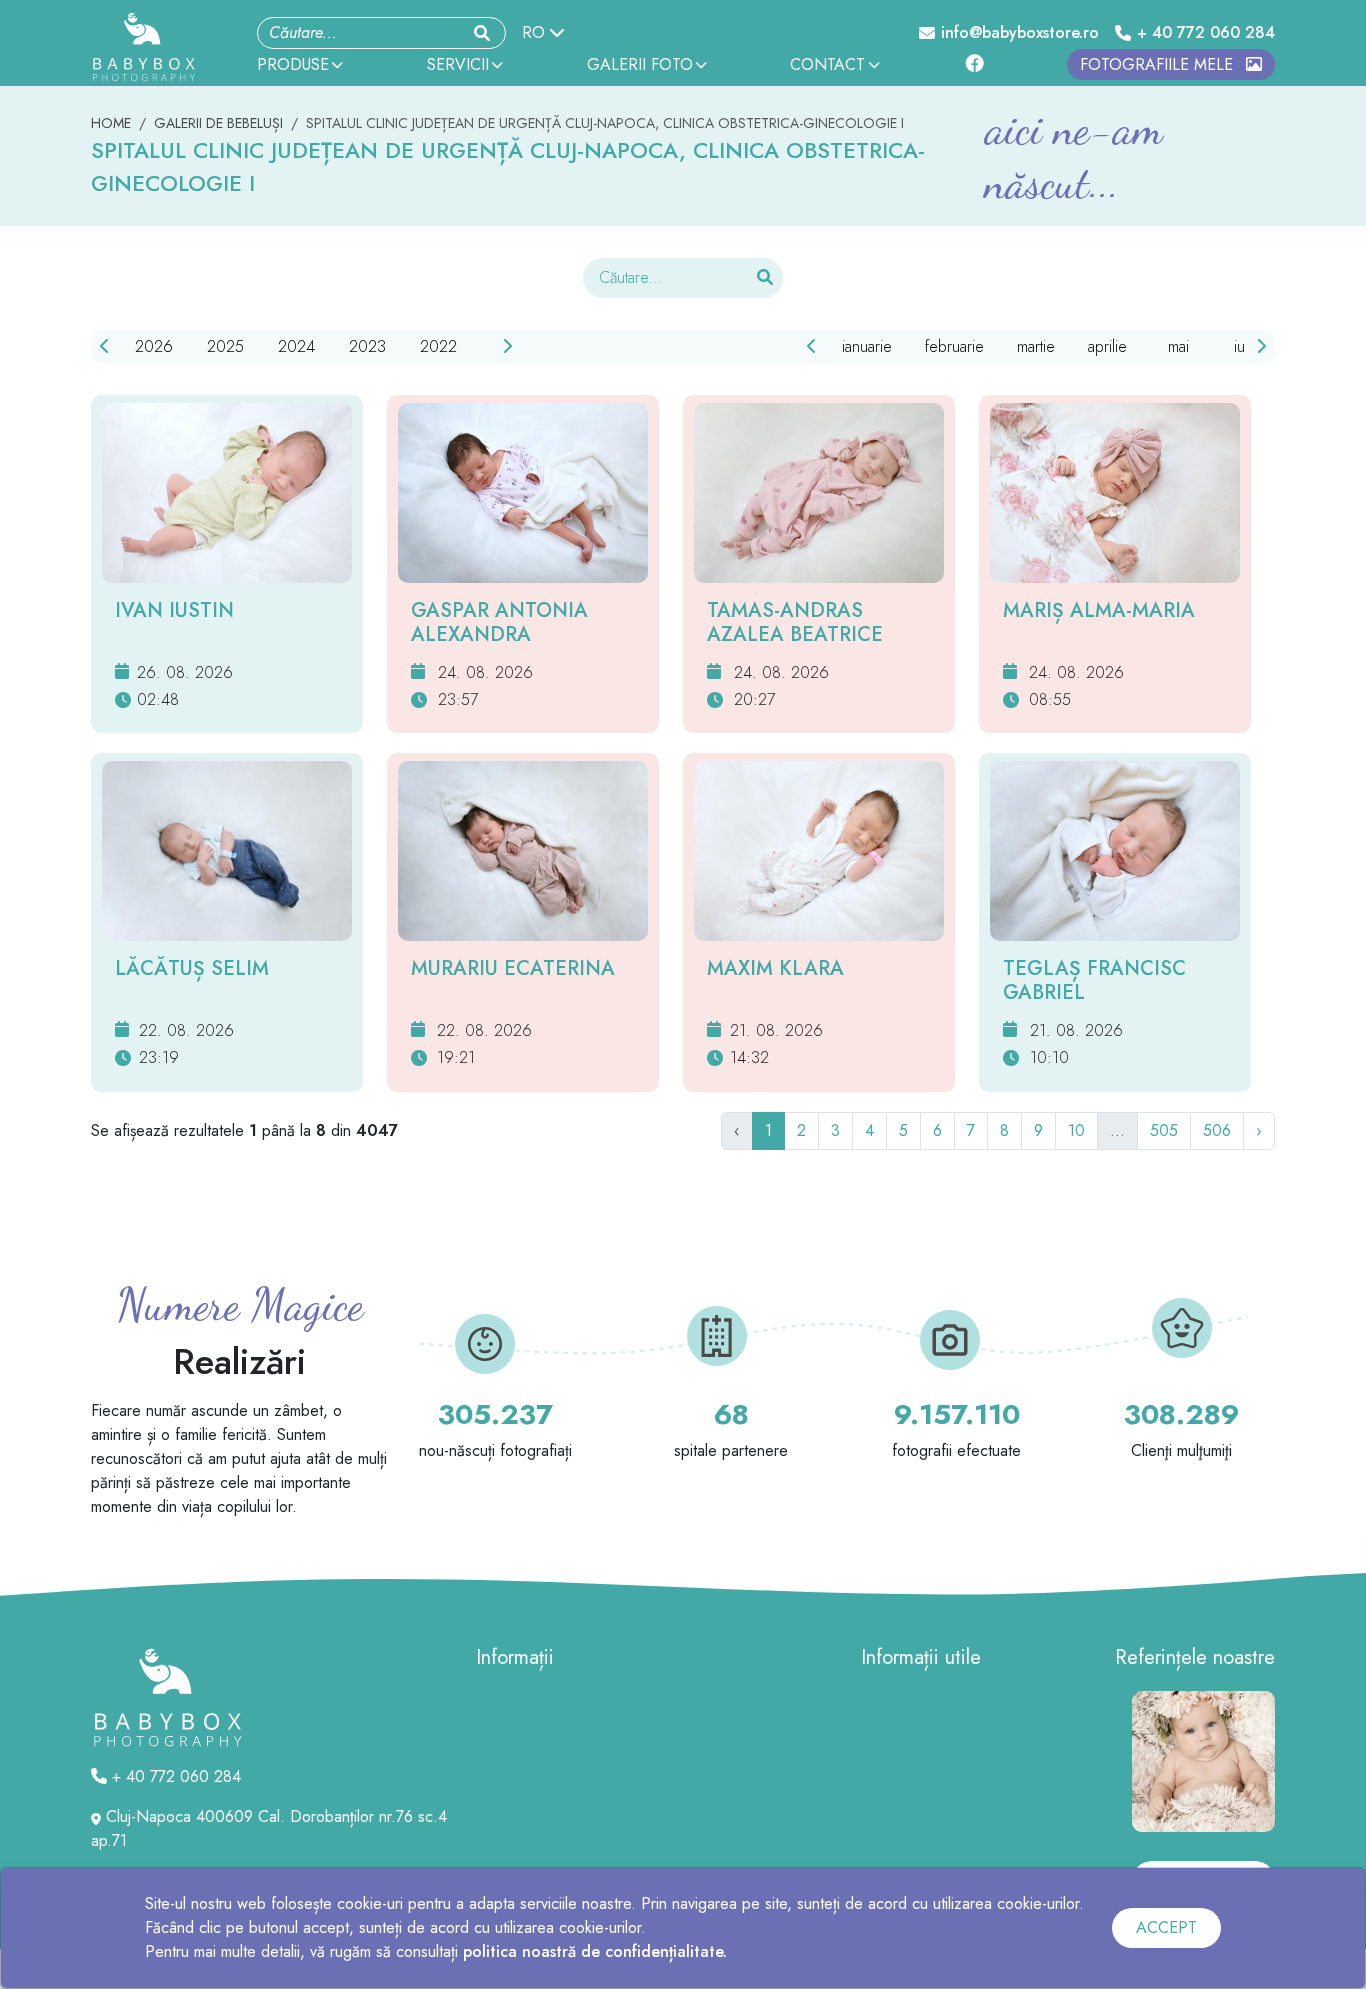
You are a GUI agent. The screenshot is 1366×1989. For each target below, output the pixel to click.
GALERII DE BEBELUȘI (218, 123)
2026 (154, 346)
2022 (438, 346)
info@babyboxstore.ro (1020, 32)
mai (1178, 346)
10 (1076, 1130)
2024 (296, 346)
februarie (954, 346)
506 (1217, 1130)
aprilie (1107, 346)
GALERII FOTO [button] (640, 64)
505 (1164, 1130)
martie (1036, 346)
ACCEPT (1166, 1927)
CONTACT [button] (827, 64)
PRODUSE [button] (293, 64)
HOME (111, 123)
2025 (225, 346)
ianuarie (867, 346)
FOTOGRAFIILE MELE (1159, 64)
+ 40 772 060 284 (1206, 32)
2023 (367, 346)
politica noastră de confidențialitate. (595, 1951)
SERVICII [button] (458, 64)
